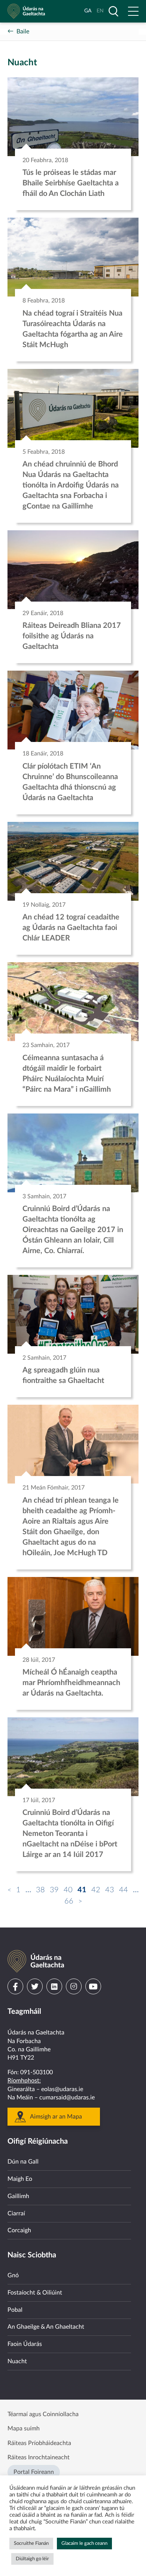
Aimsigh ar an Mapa (56, 2117)
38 (40, 1890)
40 (68, 1890)
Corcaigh (19, 2230)
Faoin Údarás (25, 2344)
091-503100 (36, 2072)
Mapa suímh (24, 2429)
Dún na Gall (23, 2162)
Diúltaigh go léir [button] (32, 2559)
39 (54, 1890)
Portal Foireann (34, 2472)
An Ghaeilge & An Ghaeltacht (46, 2327)
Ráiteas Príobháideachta (39, 2443)
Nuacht (17, 2361)
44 (124, 1890)
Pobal (15, 2310)
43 (110, 1890)
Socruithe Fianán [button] (31, 2544)
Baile (23, 32)
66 (69, 1901)
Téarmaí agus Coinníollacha (43, 2414)
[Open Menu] (133, 11)
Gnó (13, 2275)
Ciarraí (16, 2213)
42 (96, 1890)
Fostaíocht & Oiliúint (35, 2293)
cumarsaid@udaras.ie (67, 2098)
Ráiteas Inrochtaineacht (39, 2457)
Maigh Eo (20, 2179)
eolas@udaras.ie (62, 2089)
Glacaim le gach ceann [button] (84, 2544)
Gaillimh (18, 2196)
